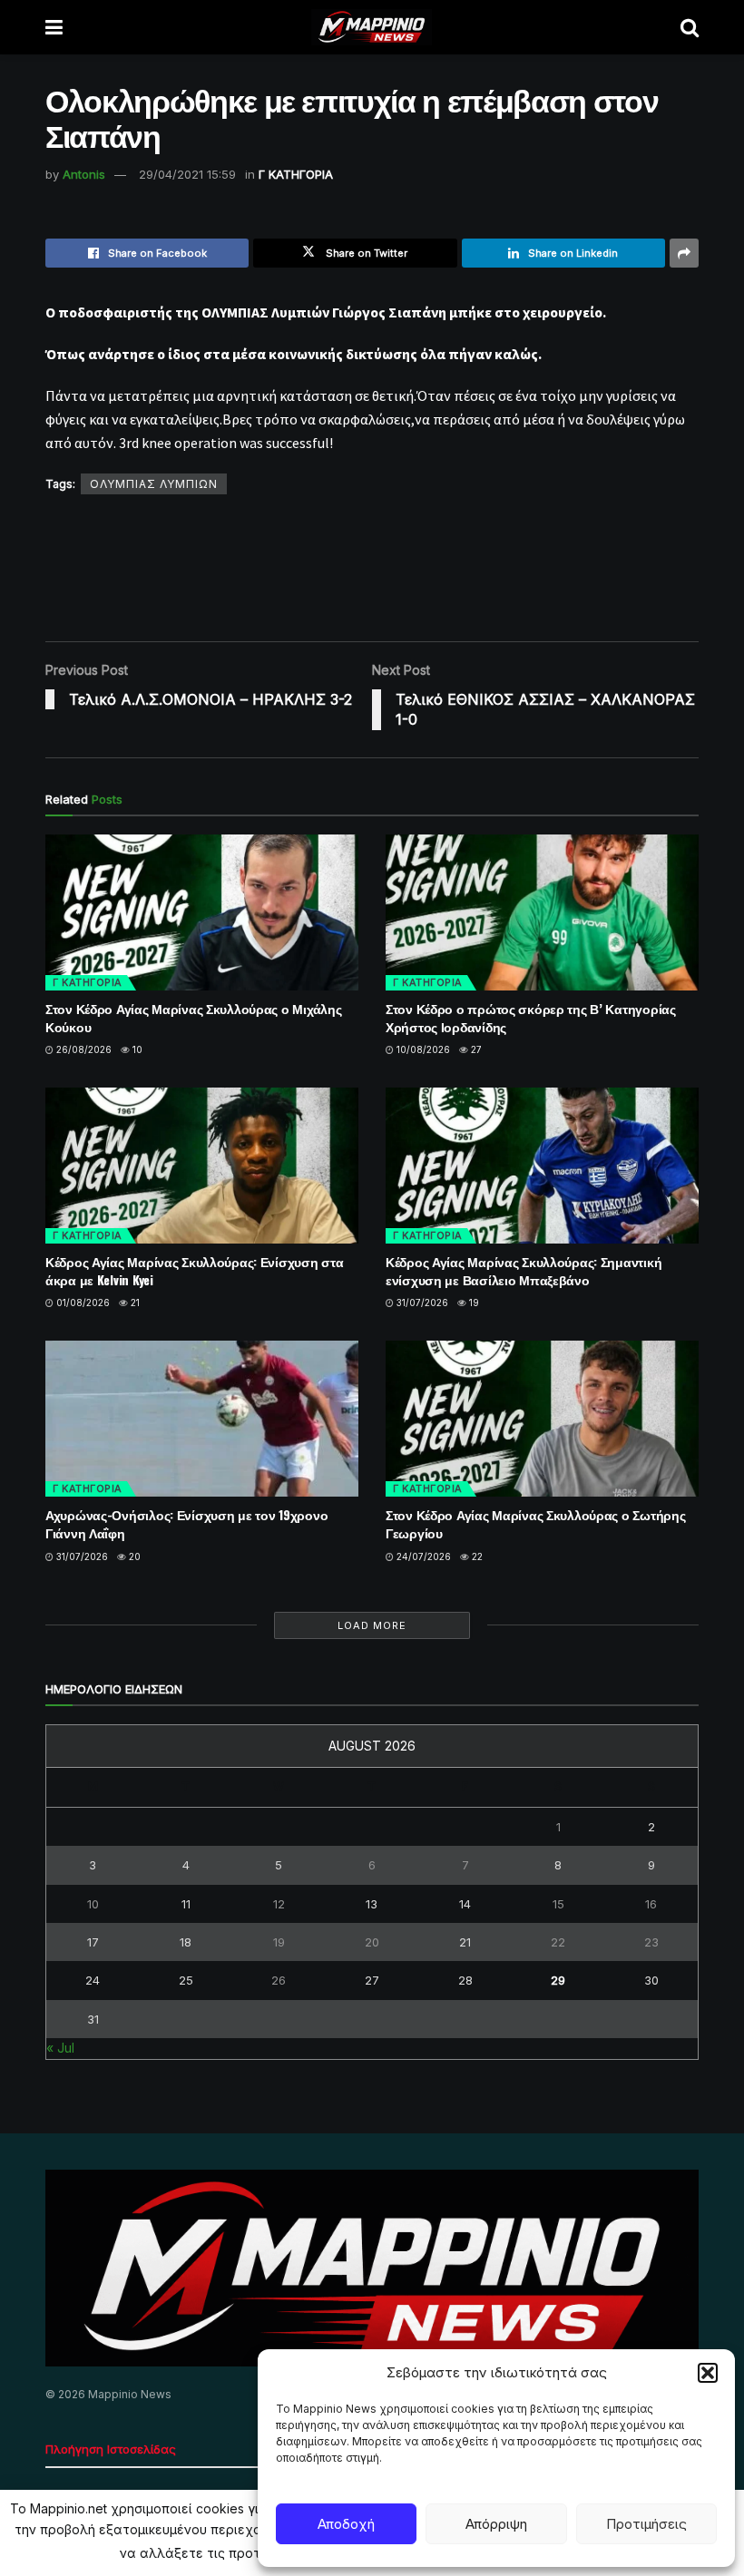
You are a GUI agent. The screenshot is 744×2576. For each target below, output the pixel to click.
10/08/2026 (422, 1049)
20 (133, 1556)
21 (134, 1303)
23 (651, 1942)
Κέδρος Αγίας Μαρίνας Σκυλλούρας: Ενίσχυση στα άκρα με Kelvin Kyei (194, 1270)
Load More (372, 1625)
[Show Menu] (54, 27)
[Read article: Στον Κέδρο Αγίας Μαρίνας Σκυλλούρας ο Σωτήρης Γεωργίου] (542, 1419)
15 (558, 1904)
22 (476, 1556)
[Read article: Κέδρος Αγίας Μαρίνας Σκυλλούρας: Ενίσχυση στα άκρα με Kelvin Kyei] (202, 1166)
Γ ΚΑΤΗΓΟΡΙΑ (296, 174)
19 (473, 1303)
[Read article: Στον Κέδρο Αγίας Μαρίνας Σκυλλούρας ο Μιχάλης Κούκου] (202, 913)
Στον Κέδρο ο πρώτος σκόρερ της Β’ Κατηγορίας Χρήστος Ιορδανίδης (531, 1017)
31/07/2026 (421, 1303)
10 (136, 1049)
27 (475, 1049)
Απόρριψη (496, 2524)
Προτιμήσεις (646, 2524)
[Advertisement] (376, 567)
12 (279, 1904)
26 (279, 1980)
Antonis (84, 174)
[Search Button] (690, 27)
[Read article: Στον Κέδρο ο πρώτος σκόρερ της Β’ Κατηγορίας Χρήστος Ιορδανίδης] (542, 913)
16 (651, 1904)
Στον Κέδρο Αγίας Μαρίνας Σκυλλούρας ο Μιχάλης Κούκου (193, 1017)
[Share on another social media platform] (684, 253)
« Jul (60, 2048)
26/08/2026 (83, 1049)
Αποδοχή (346, 2524)
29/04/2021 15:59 (187, 174)
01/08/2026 (82, 1303)
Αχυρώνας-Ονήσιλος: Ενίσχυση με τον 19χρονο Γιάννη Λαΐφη (186, 1523)
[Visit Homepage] (372, 27)
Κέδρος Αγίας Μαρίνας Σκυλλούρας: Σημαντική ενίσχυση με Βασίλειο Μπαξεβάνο (524, 1270)
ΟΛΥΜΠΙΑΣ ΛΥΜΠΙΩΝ (154, 484)
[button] (708, 2373)
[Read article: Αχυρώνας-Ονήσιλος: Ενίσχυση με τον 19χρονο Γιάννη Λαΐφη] (202, 1419)
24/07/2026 (422, 1556)
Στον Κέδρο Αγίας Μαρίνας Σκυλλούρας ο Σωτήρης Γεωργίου (535, 1523)
